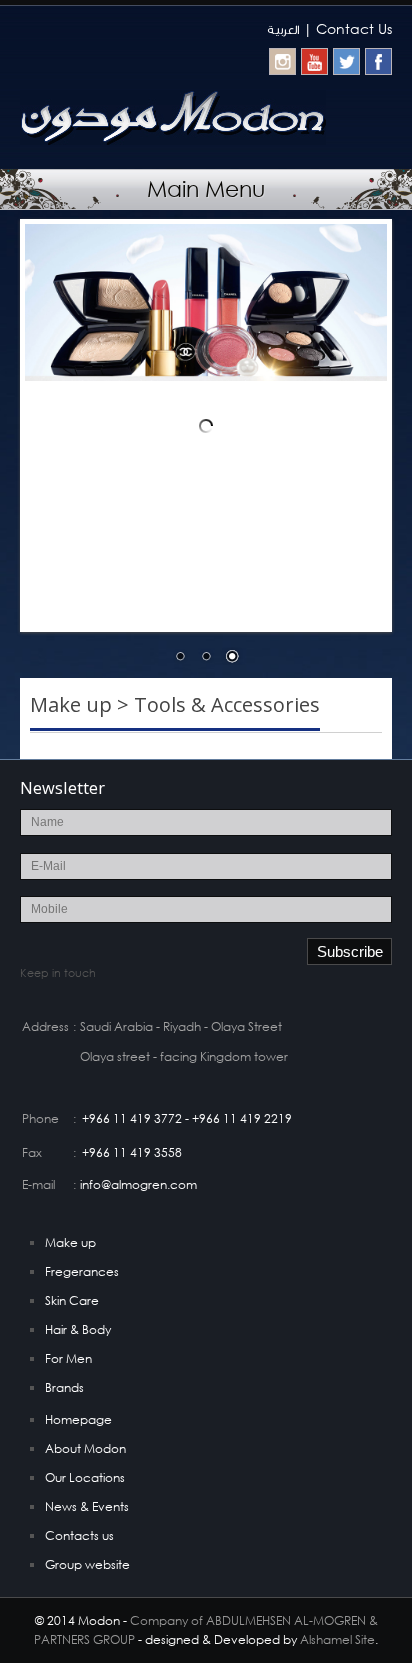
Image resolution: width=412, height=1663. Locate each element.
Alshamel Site (337, 1639)
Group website (87, 1564)
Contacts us (79, 1535)
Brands (64, 1387)
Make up (70, 1242)
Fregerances (82, 1271)
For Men (68, 1358)
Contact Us (354, 28)
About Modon (85, 1448)
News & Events (87, 1506)
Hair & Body (78, 1329)
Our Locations (85, 1477)
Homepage (78, 1419)
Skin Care (72, 1300)
